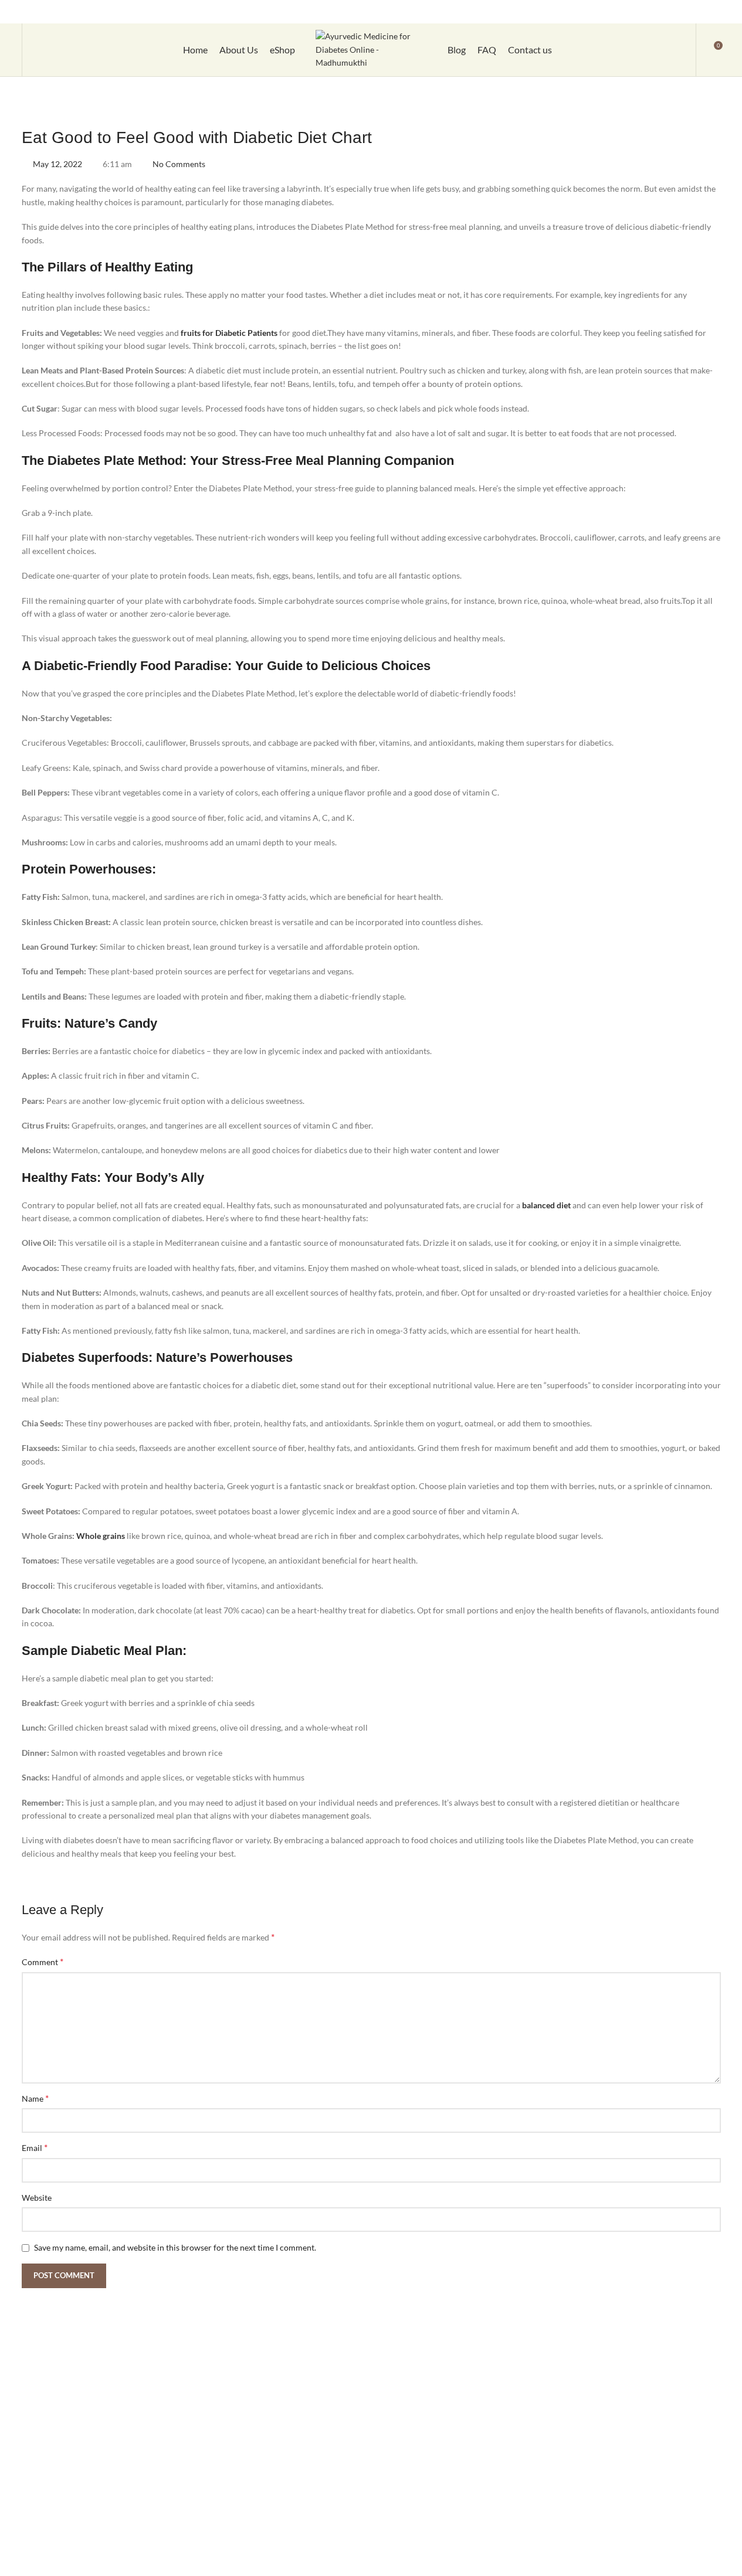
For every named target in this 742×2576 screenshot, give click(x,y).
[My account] (679, 50)
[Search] (39, 50)
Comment (43, 1961)
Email (35, 2147)
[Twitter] (658, 12)
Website (37, 2198)
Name (35, 2098)
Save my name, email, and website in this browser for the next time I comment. (175, 2247)
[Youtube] (678, 12)
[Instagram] (637, 12)
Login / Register (469, 11)
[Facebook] (616, 12)
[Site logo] (371, 49)
